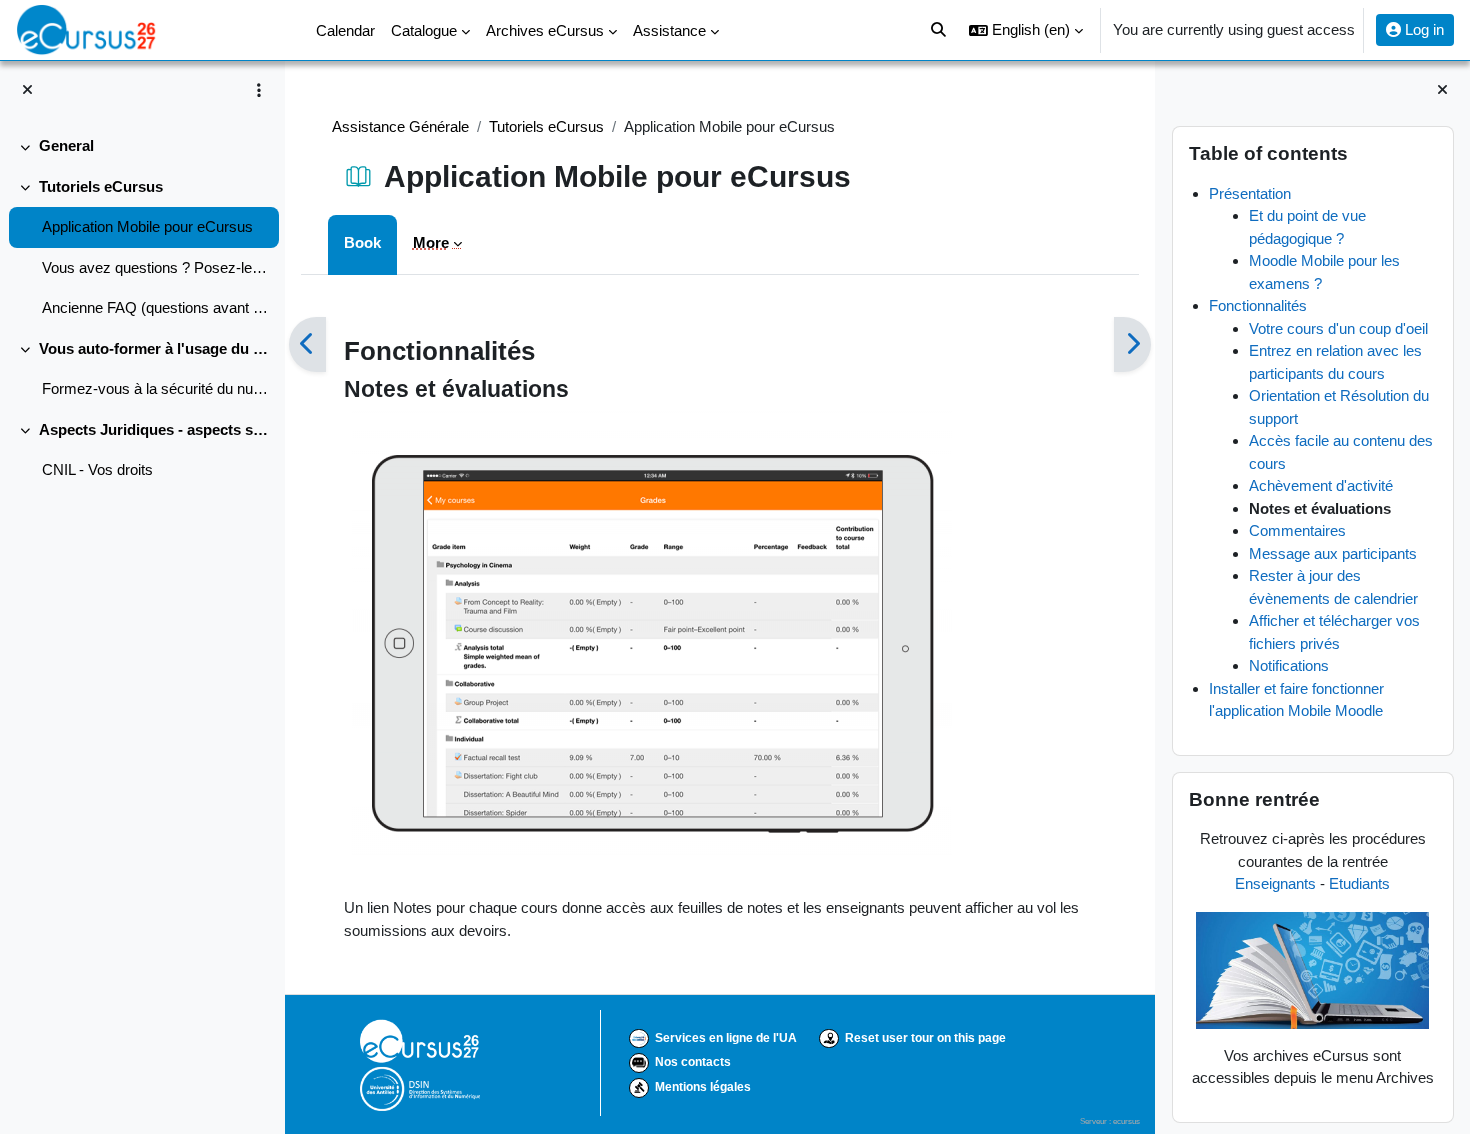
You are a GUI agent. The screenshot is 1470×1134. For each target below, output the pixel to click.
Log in (1422, 29)
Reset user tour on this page (925, 1038)
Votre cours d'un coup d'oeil (1338, 328)
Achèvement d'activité (1321, 485)
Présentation (1250, 193)
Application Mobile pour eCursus (147, 226)
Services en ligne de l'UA (726, 1038)
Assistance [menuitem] (669, 30)
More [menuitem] (431, 242)
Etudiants (1359, 883)
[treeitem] (142, 146)
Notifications (1289, 665)
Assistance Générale (400, 126)
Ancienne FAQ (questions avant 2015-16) (155, 307)
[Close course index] (27, 90)
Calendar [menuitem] (345, 30)
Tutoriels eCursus (101, 186)
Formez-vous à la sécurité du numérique (155, 388)
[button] (1026, 30)
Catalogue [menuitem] (424, 30)
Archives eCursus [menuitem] (545, 30)
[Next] (1132, 345)
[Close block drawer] (1442, 90)
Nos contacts (693, 1062)
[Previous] (307, 345)
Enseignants (1275, 883)
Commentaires (1297, 530)
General (66, 145)
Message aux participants (1333, 553)
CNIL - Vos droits (97, 469)
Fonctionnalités (1258, 305)
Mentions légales (703, 1087)
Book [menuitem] (362, 242)
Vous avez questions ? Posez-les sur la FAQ (155, 267)
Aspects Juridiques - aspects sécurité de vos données (154, 429)
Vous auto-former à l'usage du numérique (154, 348)
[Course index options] (259, 90)
